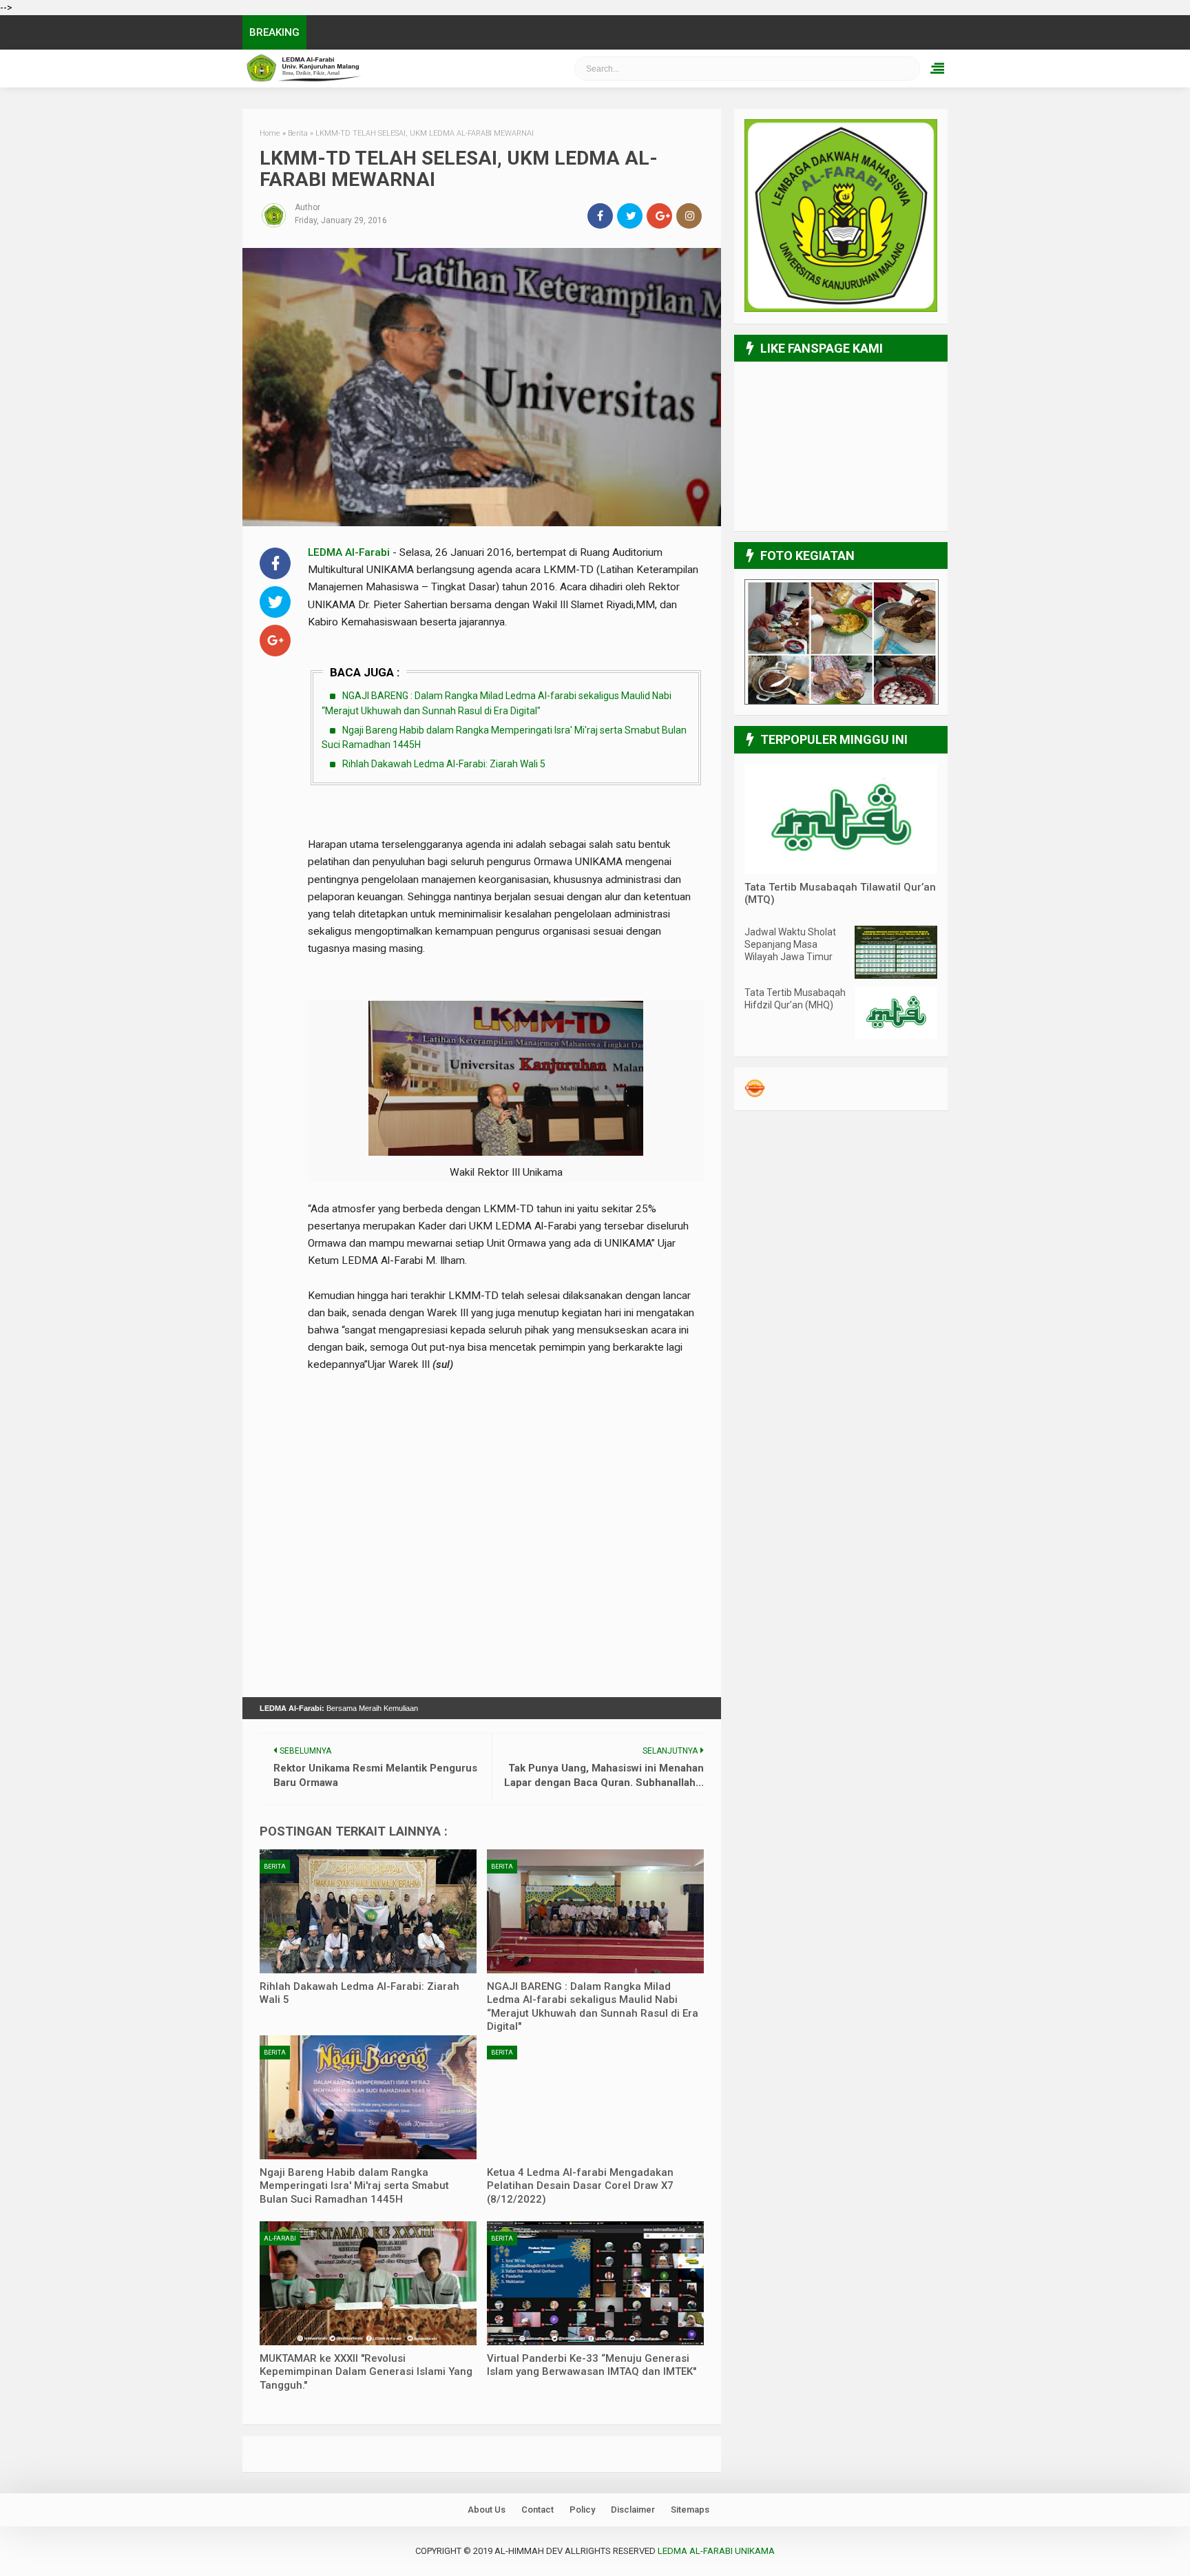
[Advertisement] (506, 1431)
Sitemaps (690, 2510)
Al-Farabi (280, 2239)
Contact (537, 2510)
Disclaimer (633, 2510)
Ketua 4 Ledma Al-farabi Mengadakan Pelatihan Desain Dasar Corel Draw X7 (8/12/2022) (580, 2186)
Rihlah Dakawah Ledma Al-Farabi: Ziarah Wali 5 (444, 764)
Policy (582, 2510)
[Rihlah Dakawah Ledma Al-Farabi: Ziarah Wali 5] (368, 1911)
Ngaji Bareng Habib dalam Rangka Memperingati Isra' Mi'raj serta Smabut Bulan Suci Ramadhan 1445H (354, 2186)
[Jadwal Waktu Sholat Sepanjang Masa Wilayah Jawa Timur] (896, 975)
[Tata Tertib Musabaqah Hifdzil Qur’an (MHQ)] (896, 1036)
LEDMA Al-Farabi (349, 552)
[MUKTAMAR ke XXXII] (368, 2283)
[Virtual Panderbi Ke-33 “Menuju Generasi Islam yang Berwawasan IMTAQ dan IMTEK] (595, 2283)
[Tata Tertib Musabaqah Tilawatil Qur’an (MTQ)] (841, 871)
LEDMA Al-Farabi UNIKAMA (378, 69)
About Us (487, 2510)
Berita (275, 1867)
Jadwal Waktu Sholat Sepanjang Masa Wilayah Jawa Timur (790, 944)
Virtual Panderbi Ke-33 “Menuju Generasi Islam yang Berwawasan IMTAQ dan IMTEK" (592, 2365)
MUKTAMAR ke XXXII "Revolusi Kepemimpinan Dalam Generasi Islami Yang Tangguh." (366, 2372)
